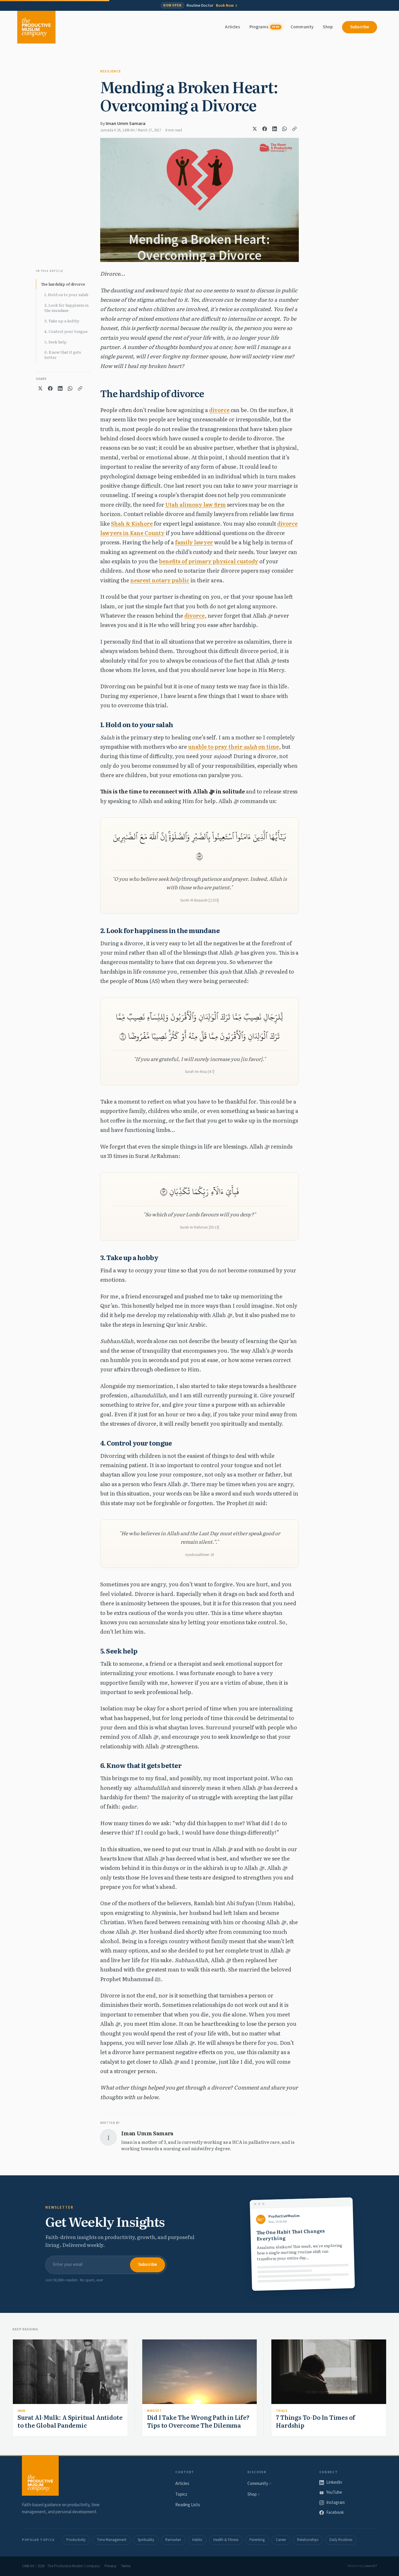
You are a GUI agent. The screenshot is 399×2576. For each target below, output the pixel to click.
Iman (21, 2411)
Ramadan (173, 2540)
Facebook (335, 2512)
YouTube (334, 2492)
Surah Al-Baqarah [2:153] (199, 900)
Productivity (76, 2540)
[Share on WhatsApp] (284, 129)
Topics (181, 2494)
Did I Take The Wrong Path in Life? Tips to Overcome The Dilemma (198, 2421)
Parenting (257, 2540)
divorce (219, 410)
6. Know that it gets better (63, 355)
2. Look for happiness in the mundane (66, 308)
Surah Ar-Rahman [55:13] (199, 1227)
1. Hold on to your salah (66, 295)
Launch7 (370, 2566)
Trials (282, 2411)
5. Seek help (55, 342)
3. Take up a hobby (62, 321)
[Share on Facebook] (265, 129)
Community (302, 27)
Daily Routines (341, 2540)
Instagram (335, 2503)
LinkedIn (334, 2482)
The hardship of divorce (63, 284)
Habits (197, 2540)
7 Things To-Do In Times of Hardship (316, 2421)
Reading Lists (188, 2505)
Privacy (110, 2566)
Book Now (225, 6)
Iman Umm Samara (126, 124)
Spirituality (146, 2540)
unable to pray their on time (234, 747)
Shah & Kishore (132, 523)
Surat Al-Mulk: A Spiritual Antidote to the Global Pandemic (70, 2421)
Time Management (112, 2540)
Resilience (111, 71)
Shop (328, 27)
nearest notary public (160, 580)
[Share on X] (255, 129)
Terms (125, 2566)
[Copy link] (294, 129)
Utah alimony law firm (196, 504)
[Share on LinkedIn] (275, 129)
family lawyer (194, 542)
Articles (232, 27)
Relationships (308, 2540)
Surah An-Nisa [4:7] (200, 1072)
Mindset (154, 2411)
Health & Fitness (226, 2540)
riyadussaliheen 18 (199, 1555)
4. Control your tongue (66, 331)
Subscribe (360, 27)
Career (281, 2540)
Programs (264, 27)
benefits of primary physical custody (209, 561)
